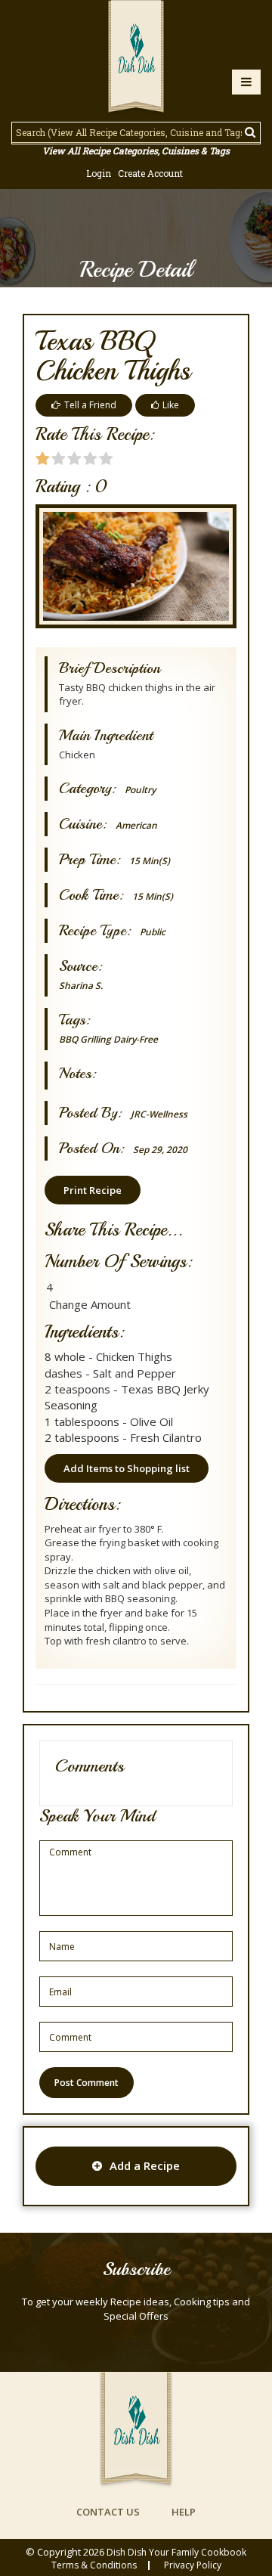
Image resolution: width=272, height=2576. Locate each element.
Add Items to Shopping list (127, 1468)
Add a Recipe (145, 2165)
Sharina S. (81, 986)
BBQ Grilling (85, 1039)
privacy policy (193, 2565)
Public (153, 932)
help (184, 2512)
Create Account (150, 173)
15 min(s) (150, 861)
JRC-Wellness (159, 1114)
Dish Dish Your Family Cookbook (176, 2552)
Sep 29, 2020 (160, 1150)
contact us (108, 2512)
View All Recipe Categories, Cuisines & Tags (136, 150)
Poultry (140, 790)
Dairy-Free (136, 1039)
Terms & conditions (94, 2565)
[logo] (136, 58)
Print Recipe (93, 1190)
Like (171, 405)
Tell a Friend (90, 405)
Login (99, 173)
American (136, 825)
